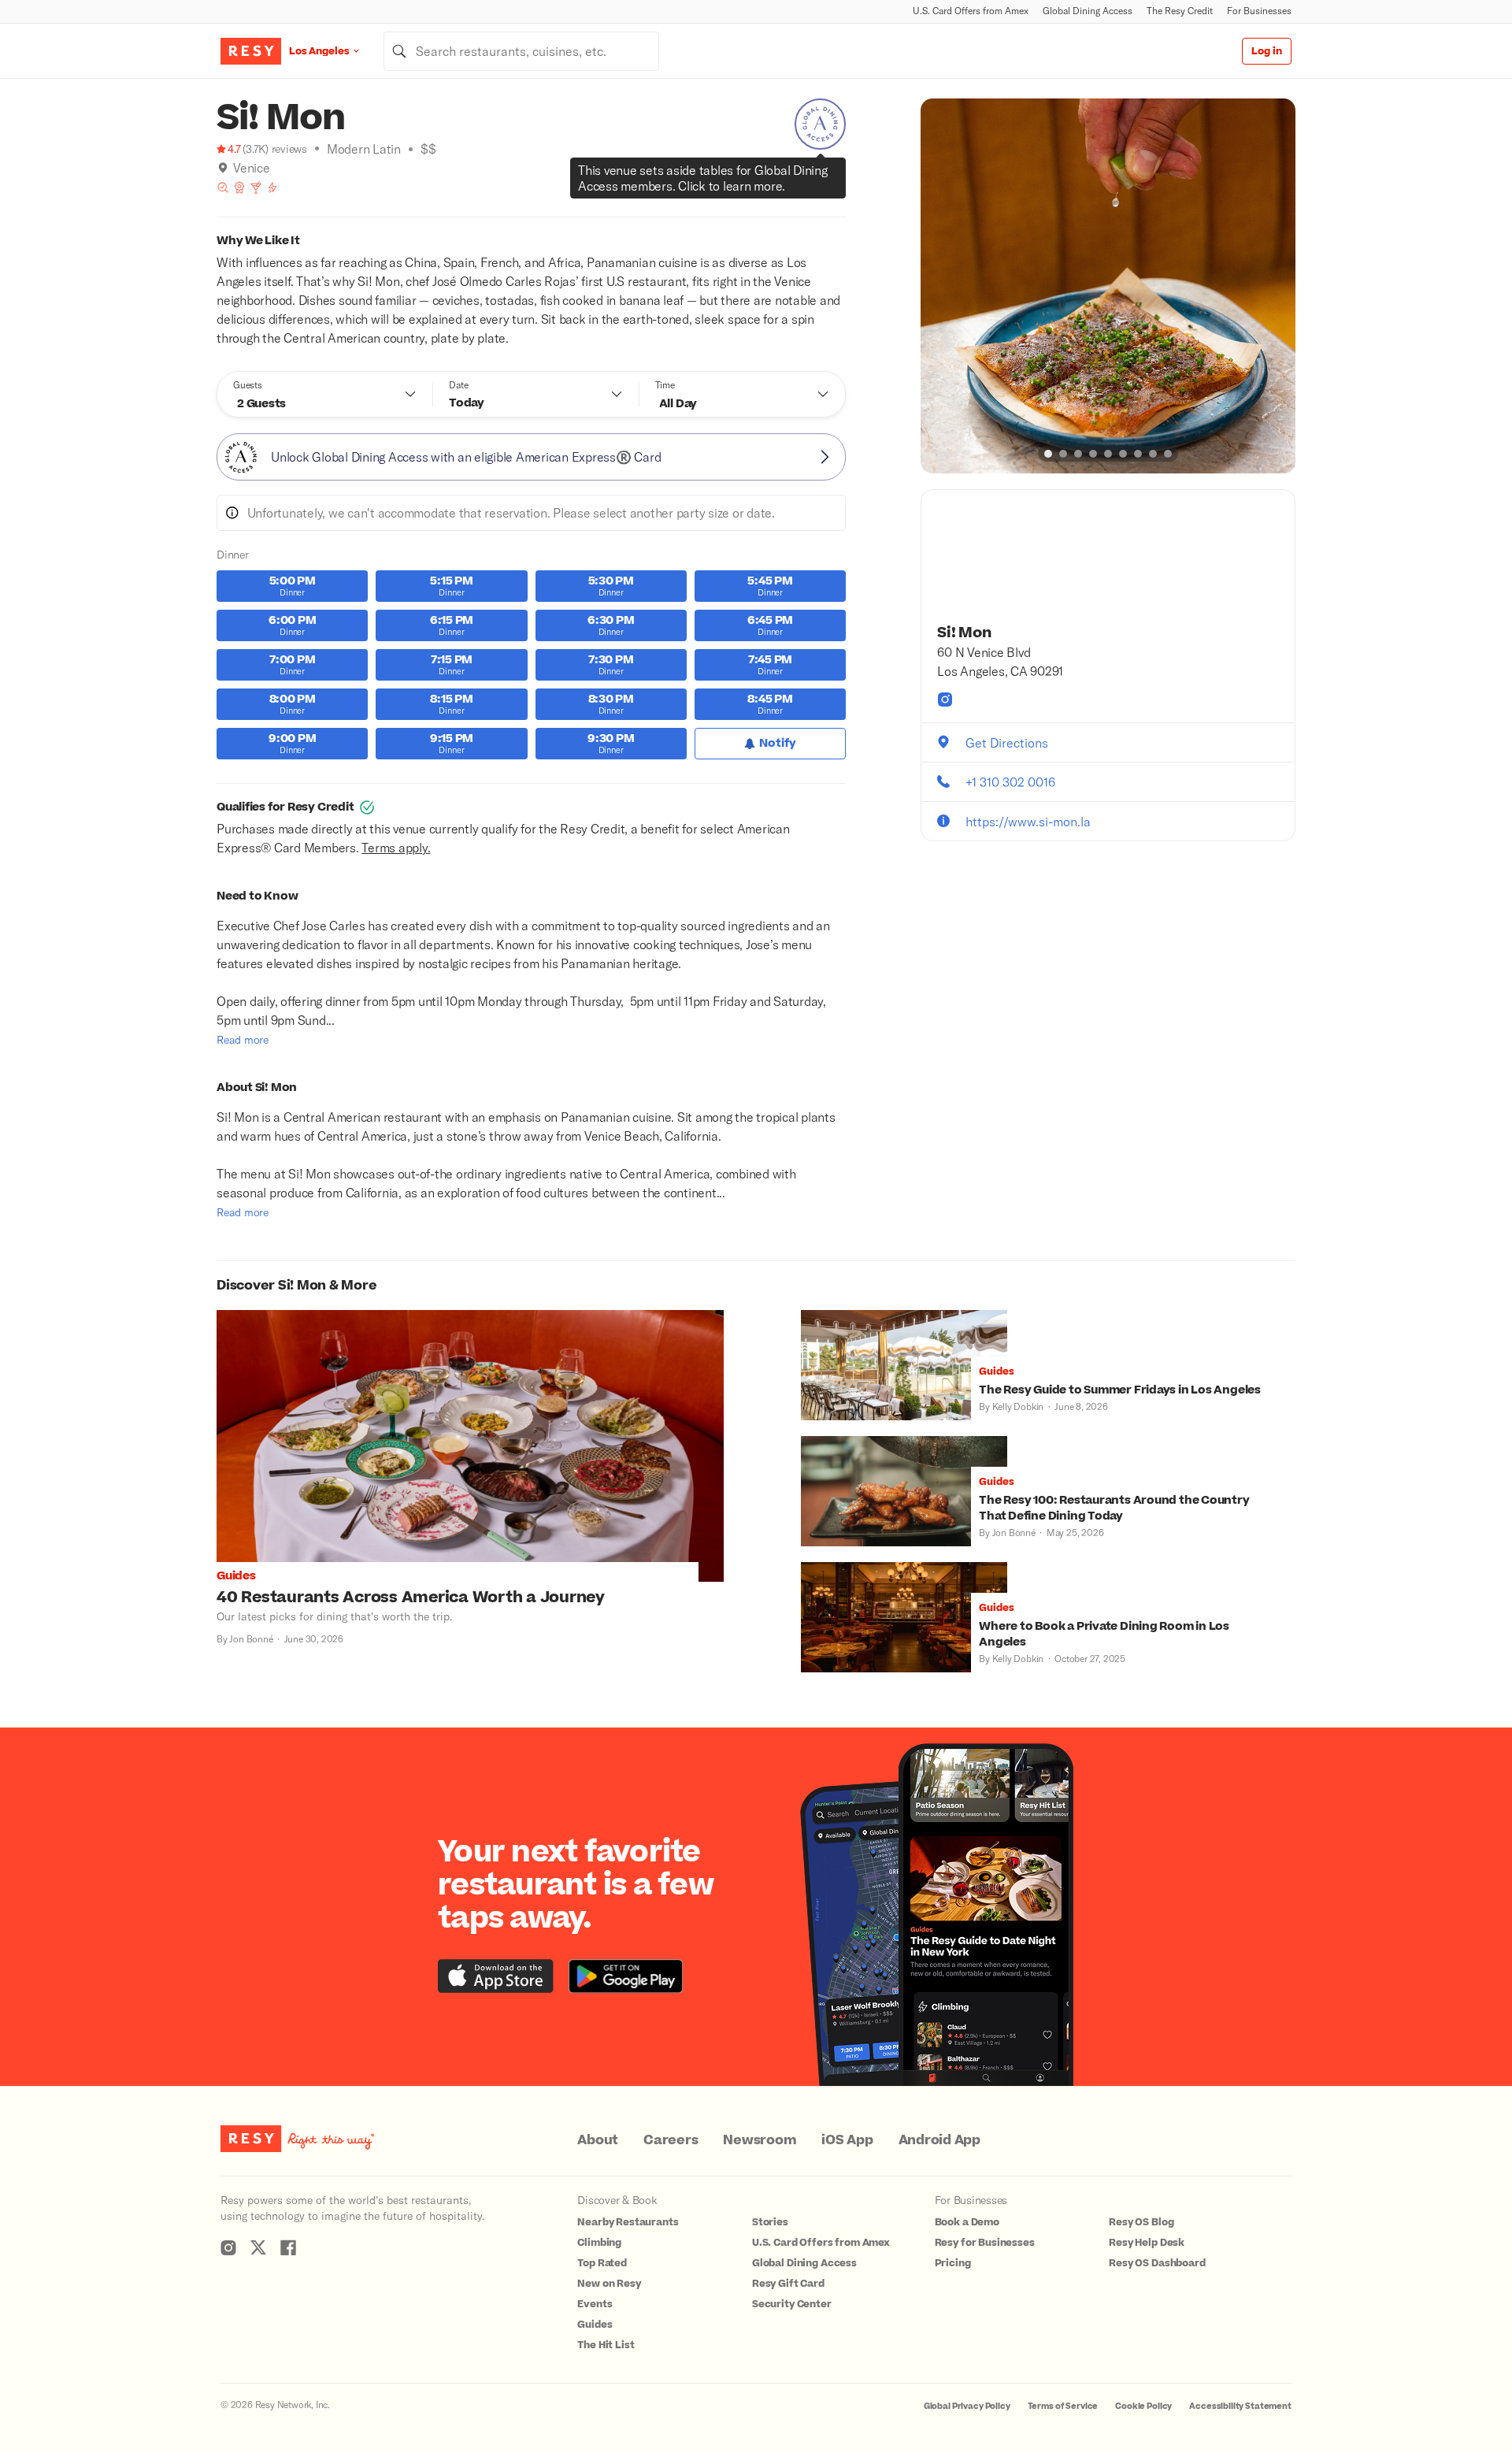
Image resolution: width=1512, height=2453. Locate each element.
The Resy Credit (1180, 11)
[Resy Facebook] (288, 2247)
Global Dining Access (1088, 11)
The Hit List (606, 2345)
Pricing (953, 2263)
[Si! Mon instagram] (945, 700)
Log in (1267, 51)
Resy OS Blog (1141, 2222)
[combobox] (521, 51)
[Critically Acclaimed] (239, 187)
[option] (1108, 286)
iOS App (847, 2140)
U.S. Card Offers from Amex (971, 11)
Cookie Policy (1143, 2406)
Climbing (599, 2243)
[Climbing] (272, 187)
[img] (223, 168)
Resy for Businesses (985, 2243)
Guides (595, 2325)
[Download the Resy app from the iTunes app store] (496, 1976)
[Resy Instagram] (228, 2247)
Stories (770, 2222)
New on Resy (609, 2284)
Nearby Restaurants (628, 2222)
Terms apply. (396, 847)
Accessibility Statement (1240, 2406)
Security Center (792, 2304)
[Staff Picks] (223, 187)
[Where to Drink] (256, 187)
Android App (939, 2140)
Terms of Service (1063, 2406)
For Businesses (1259, 11)
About (598, 2140)
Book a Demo (967, 2222)
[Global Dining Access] (820, 124)
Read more (243, 1039)
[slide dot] (1048, 454)
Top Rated (602, 2263)
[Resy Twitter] (258, 2247)
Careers (671, 2140)
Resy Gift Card (788, 2284)
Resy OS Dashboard (1157, 2263)
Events (595, 2304)
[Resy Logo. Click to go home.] (251, 51)
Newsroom (760, 2140)
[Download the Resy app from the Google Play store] (626, 1976)
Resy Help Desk (1147, 2243)
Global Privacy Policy (967, 2406)
